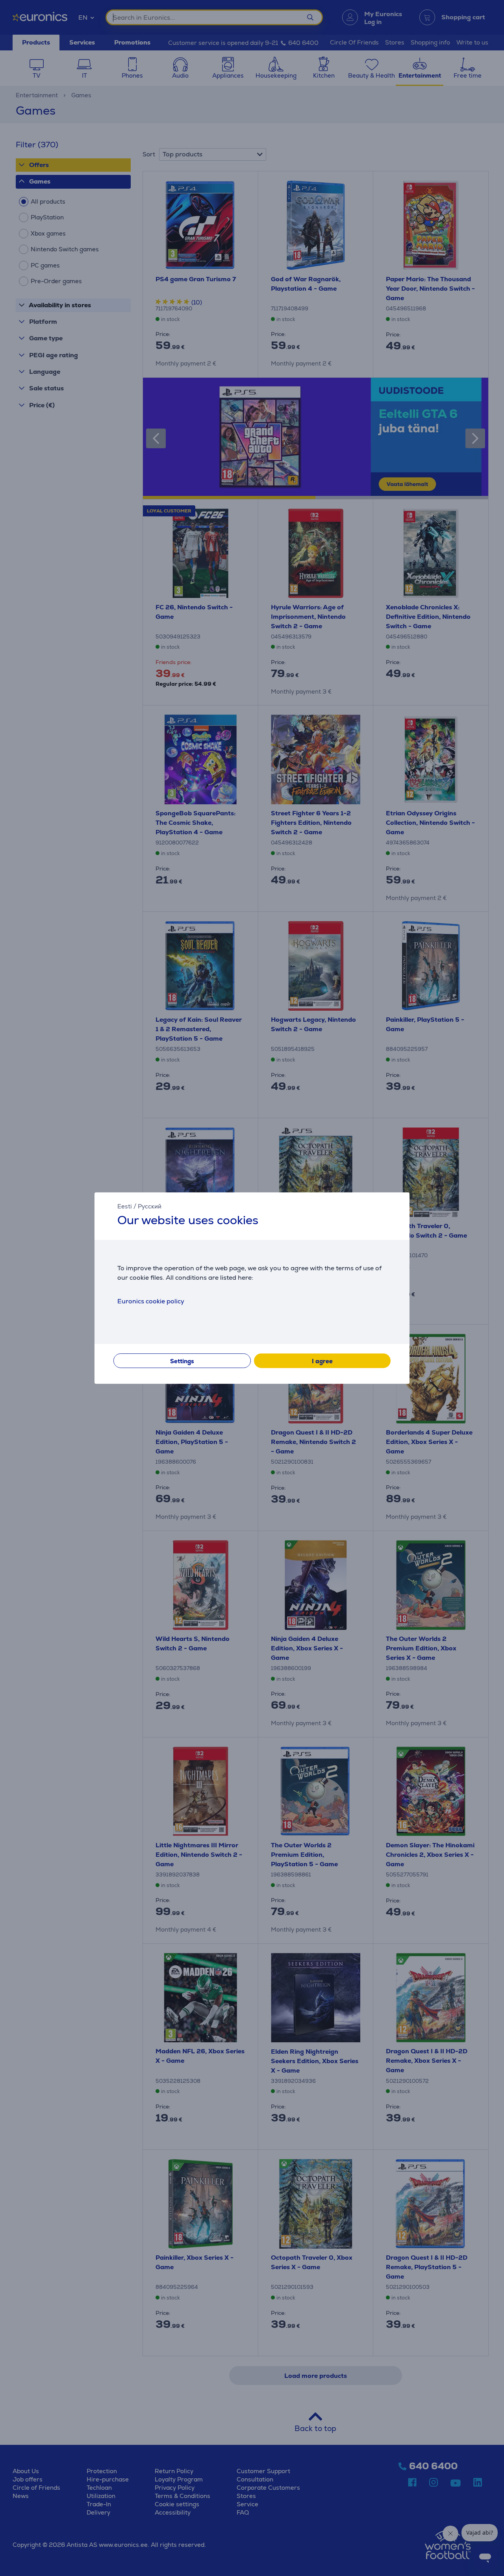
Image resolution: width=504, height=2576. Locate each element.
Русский (150, 1206)
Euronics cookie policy (151, 1301)
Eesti (125, 1206)
